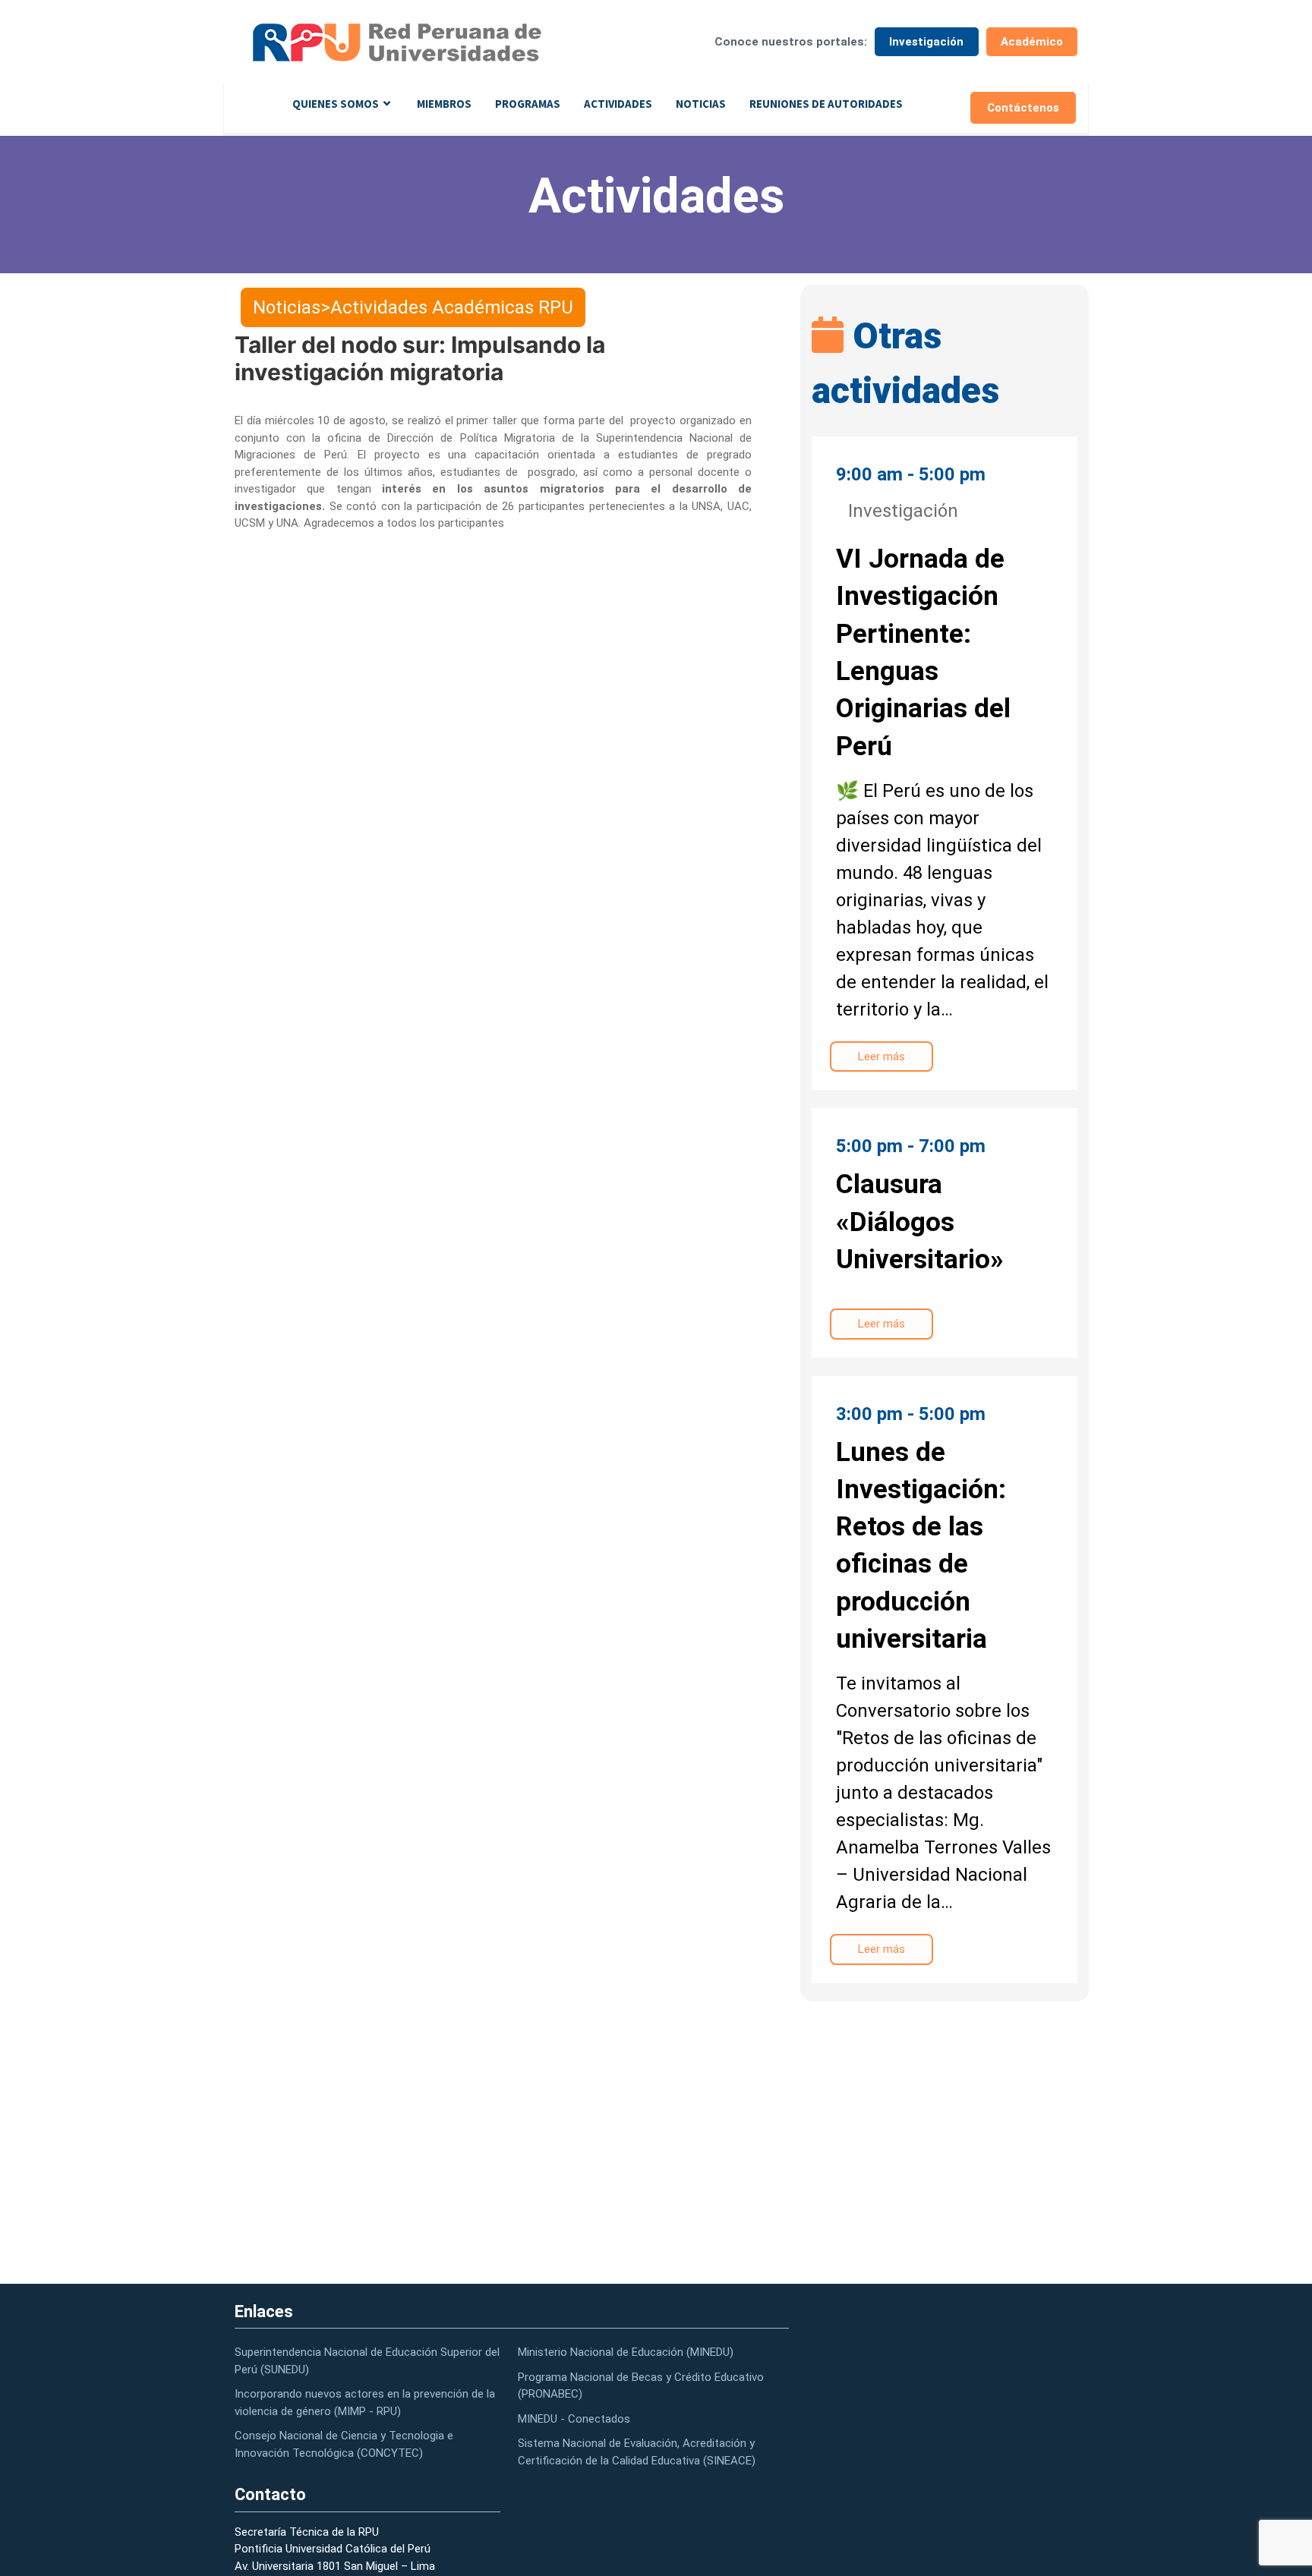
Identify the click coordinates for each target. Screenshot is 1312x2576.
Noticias (701, 104)
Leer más (881, 1057)
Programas (528, 104)
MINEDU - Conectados (574, 2419)
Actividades (618, 104)
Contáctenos (1023, 108)
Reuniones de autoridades (826, 104)
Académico (1032, 42)
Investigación (926, 42)
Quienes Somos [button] (336, 104)
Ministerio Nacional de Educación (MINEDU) (626, 2352)
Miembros (444, 104)
